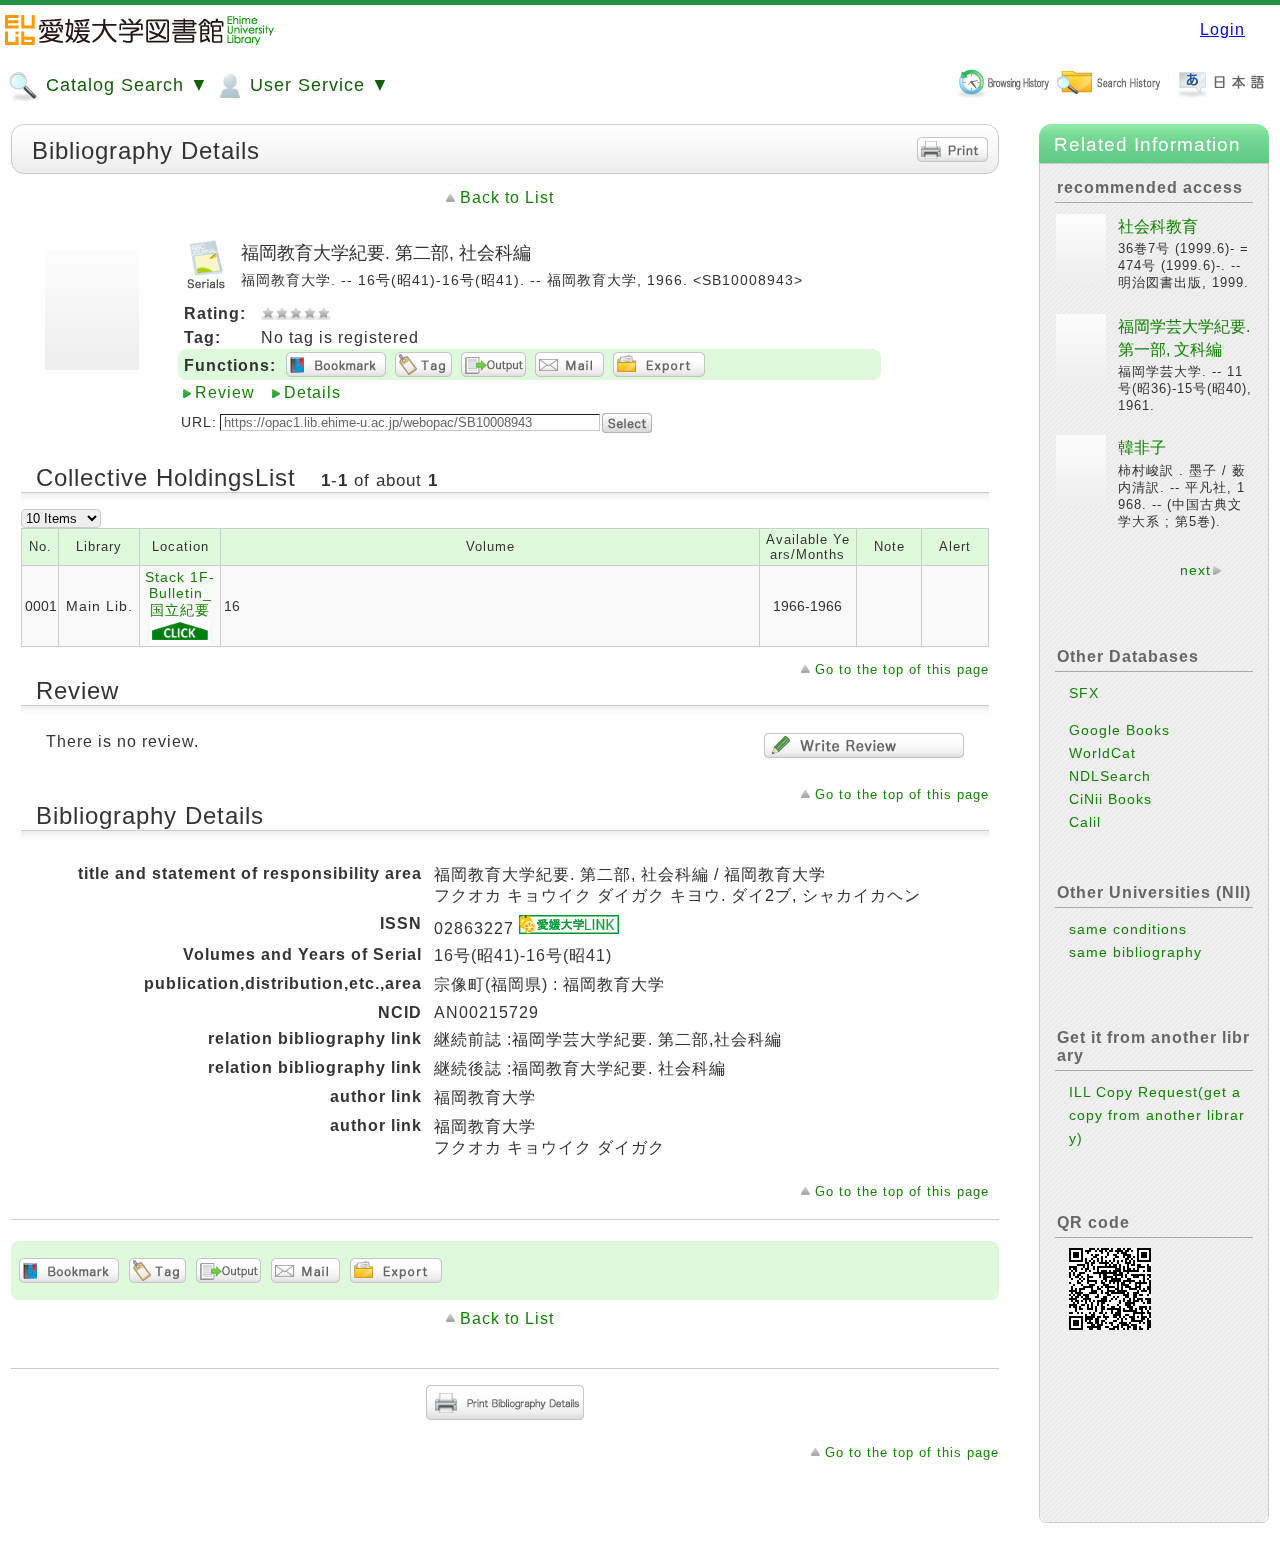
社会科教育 (1158, 226)
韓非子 (1142, 447)
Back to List (507, 197)
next (1195, 570)
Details (312, 392)
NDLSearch (1110, 776)
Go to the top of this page (902, 669)
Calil (1085, 822)
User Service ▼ (317, 85)
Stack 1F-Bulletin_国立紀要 (180, 593)
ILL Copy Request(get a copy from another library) (1157, 1115)
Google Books (1119, 730)
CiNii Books (1110, 799)
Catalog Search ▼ (124, 85)
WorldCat (1102, 753)
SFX (1084, 693)
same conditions (1128, 929)
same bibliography (1135, 952)
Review (225, 392)
